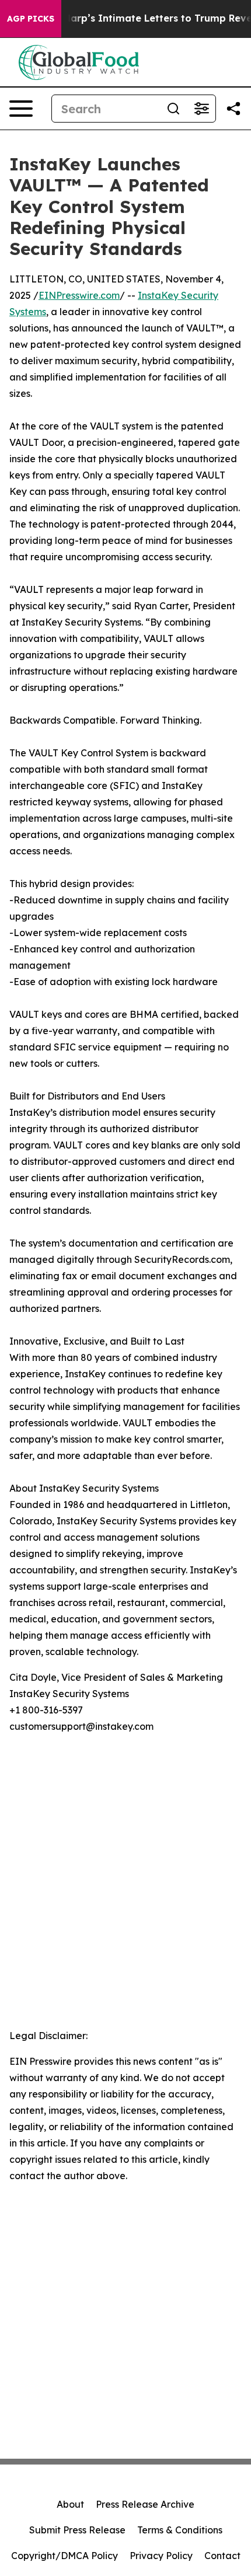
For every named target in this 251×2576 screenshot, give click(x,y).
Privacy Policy (161, 2556)
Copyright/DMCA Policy (65, 2556)
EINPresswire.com (79, 295)
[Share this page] (233, 109)
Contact (222, 2556)
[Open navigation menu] (21, 109)
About (70, 2504)
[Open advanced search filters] (201, 109)
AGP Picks (31, 19)
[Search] (173, 109)
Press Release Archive (145, 2504)
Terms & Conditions (180, 2530)
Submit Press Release (77, 2530)
